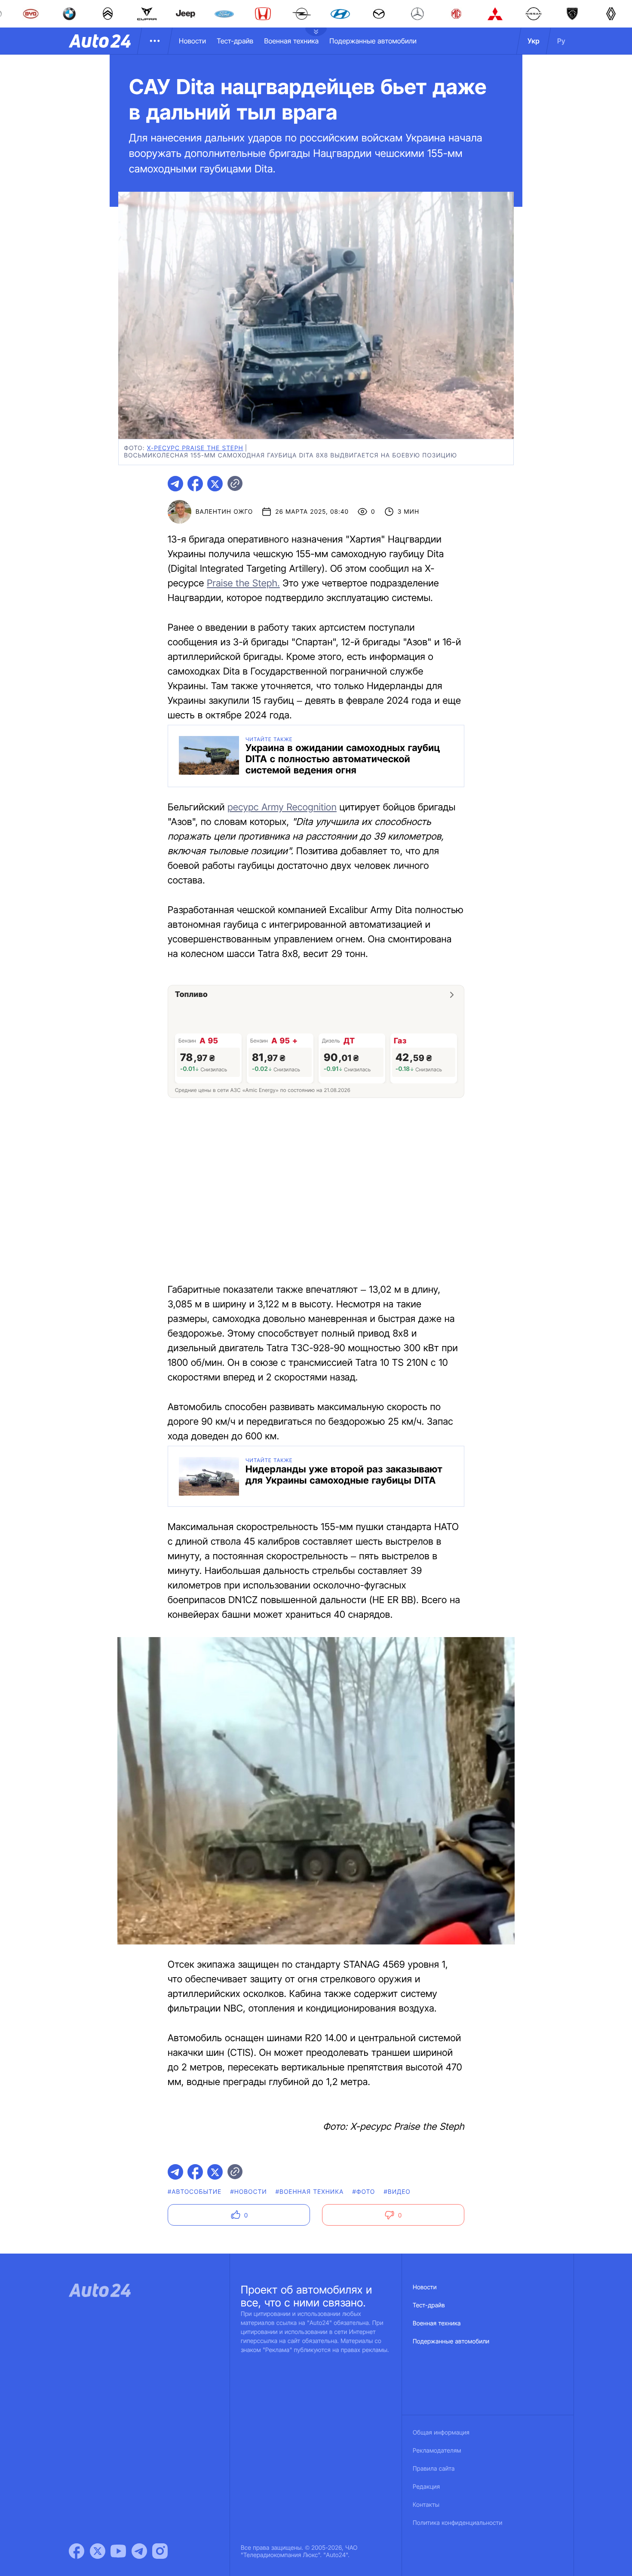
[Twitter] (98, 2551)
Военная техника (291, 41)
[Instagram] (160, 2551)
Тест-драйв (235, 41)
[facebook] (195, 484)
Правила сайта (434, 2469)
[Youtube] (118, 2551)
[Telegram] (139, 2551)
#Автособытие (195, 2192)
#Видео (397, 2192)
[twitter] (215, 484)
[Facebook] (77, 2551)
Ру (561, 41)
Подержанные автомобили (373, 41)
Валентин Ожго (224, 512)
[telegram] (175, 484)
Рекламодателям (437, 2451)
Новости (192, 41)
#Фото (364, 2192)
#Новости (248, 2192)
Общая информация (441, 2433)
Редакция (426, 2487)
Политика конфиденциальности (457, 2523)
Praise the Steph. (243, 583)
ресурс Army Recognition (282, 807)
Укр (534, 41)
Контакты (426, 2505)
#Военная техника (310, 2192)
